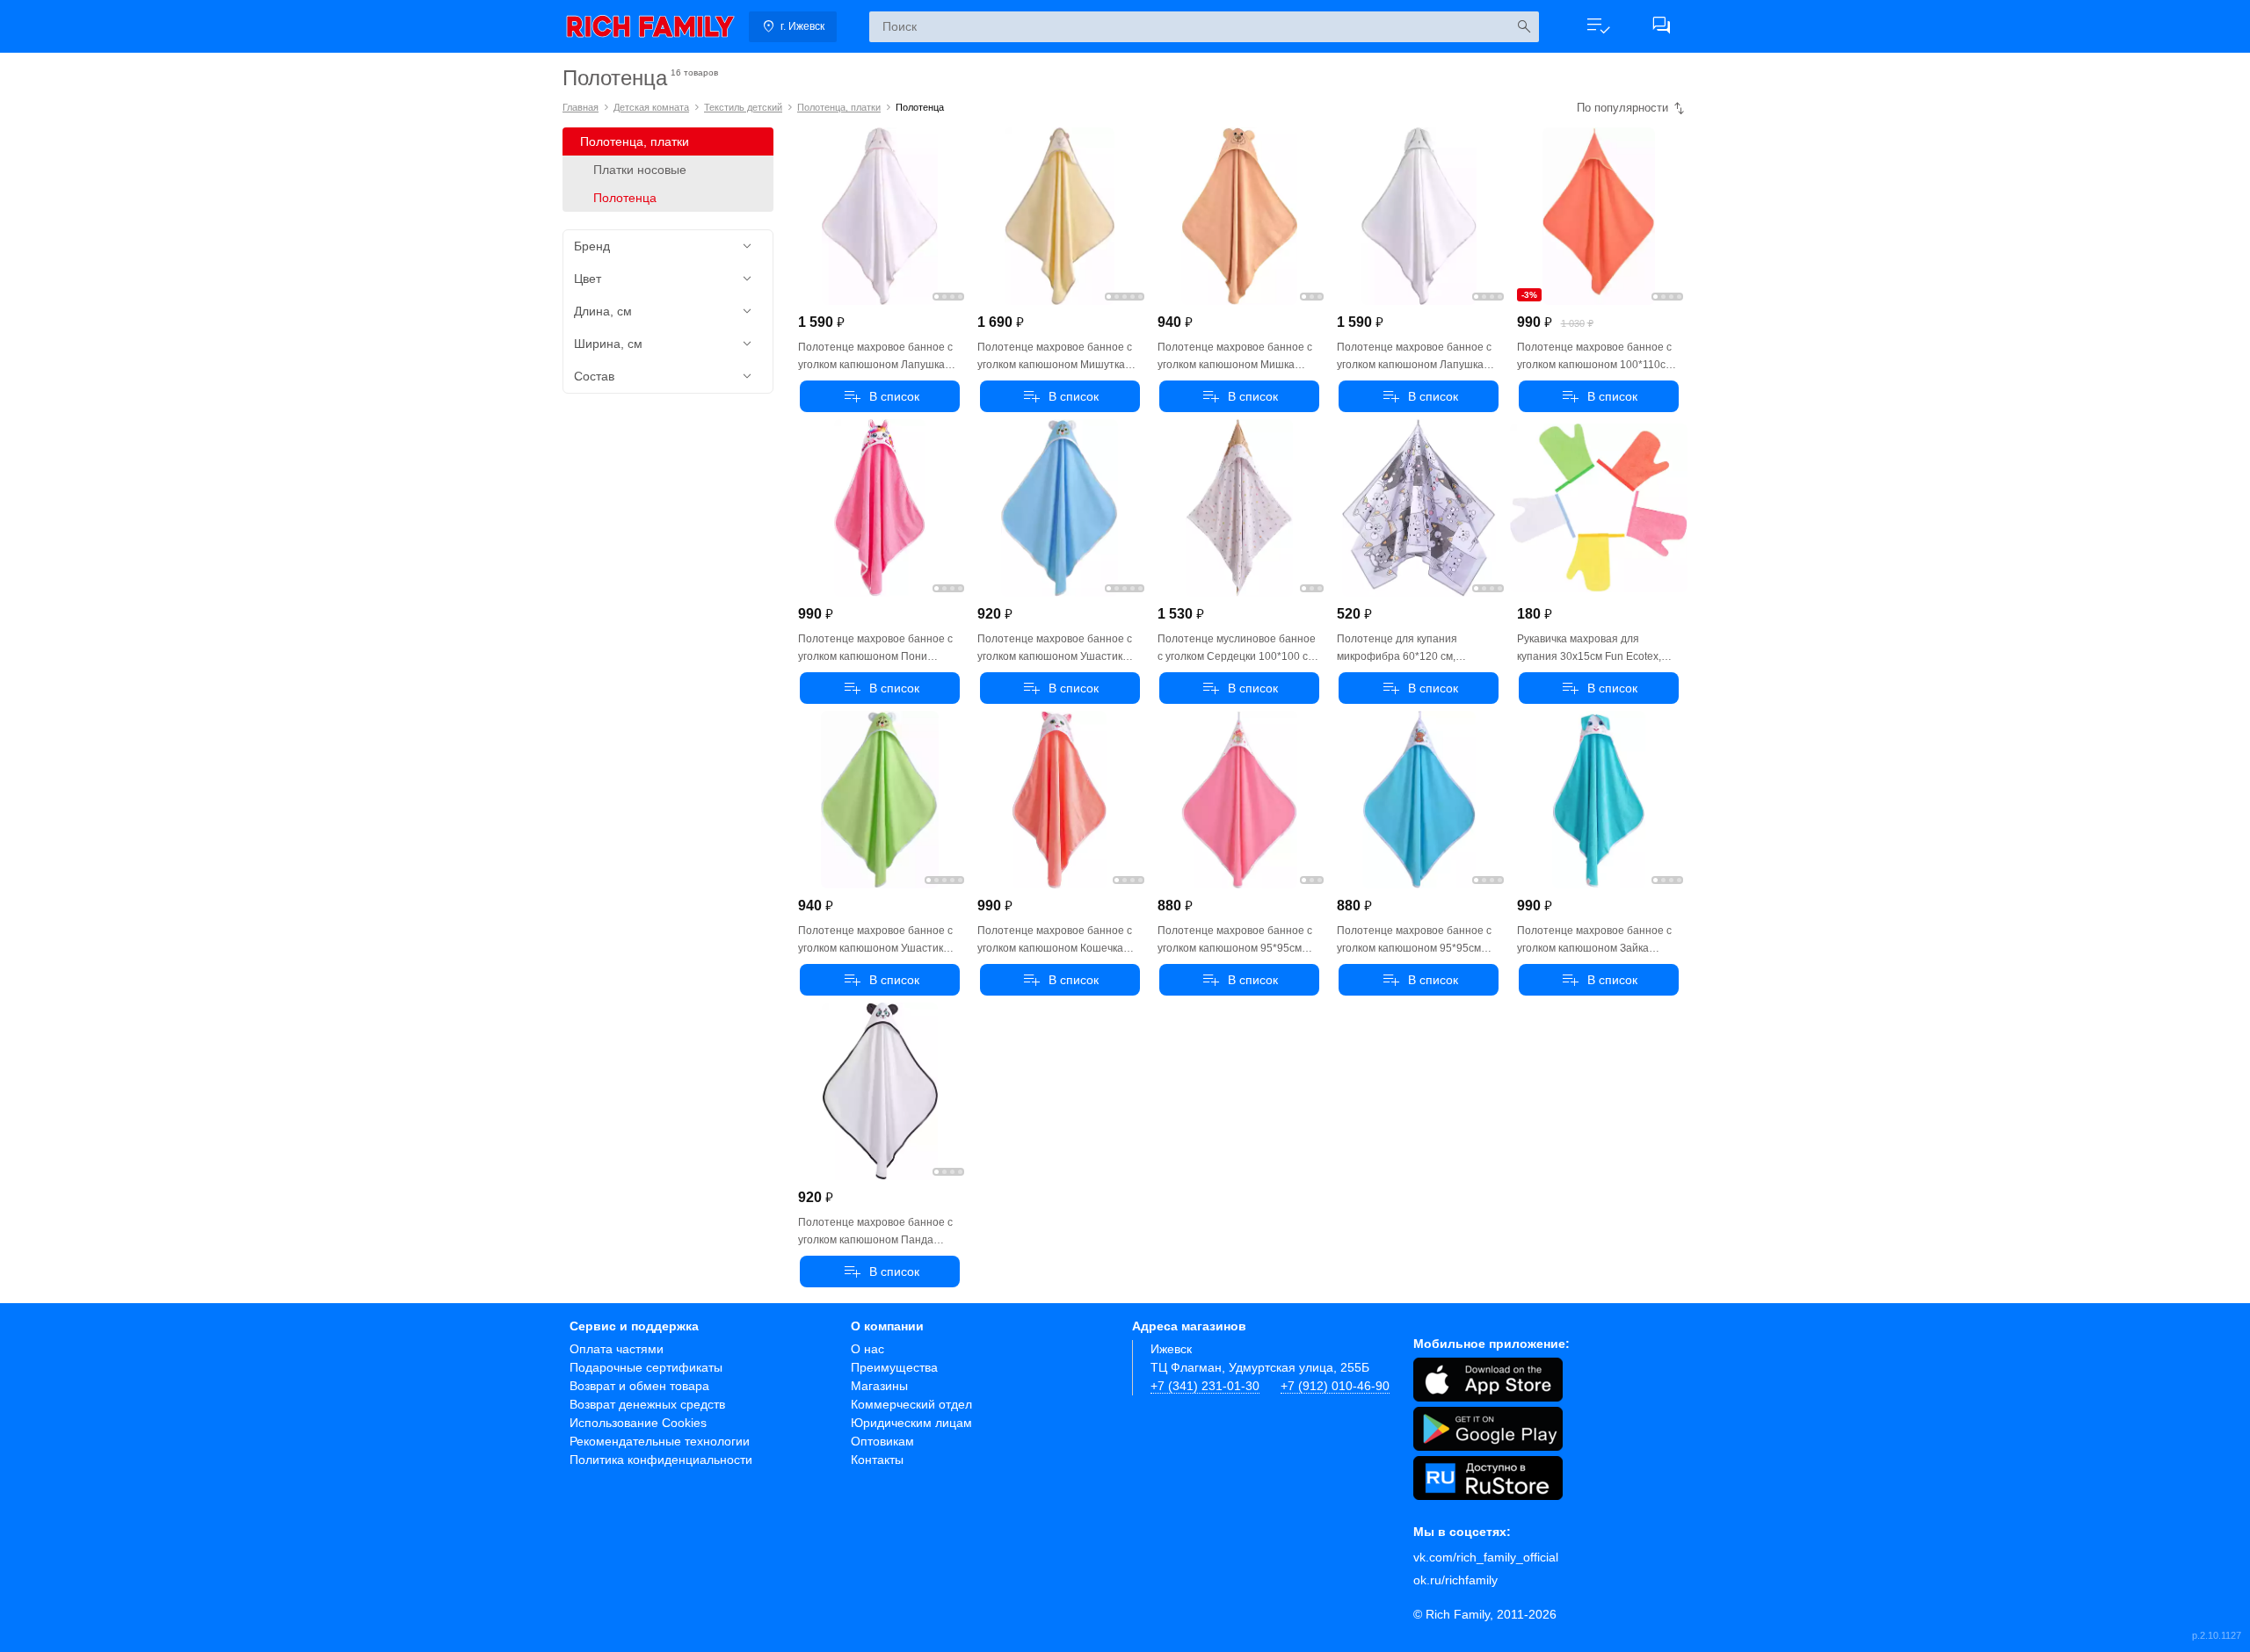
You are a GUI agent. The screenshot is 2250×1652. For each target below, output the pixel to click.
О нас (867, 1349)
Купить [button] (880, 396)
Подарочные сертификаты (646, 1367)
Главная (581, 107)
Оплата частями (617, 1349)
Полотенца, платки (839, 107)
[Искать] (1524, 27)
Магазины (879, 1386)
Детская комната (651, 107)
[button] (1598, 26)
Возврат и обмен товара (639, 1386)
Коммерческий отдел (911, 1404)
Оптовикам (882, 1441)
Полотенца (625, 198)
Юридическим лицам (911, 1423)
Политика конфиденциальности (661, 1460)
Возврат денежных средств (647, 1404)
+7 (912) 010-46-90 (1335, 1386)
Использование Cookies (638, 1423)
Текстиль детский (743, 107)
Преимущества (894, 1367)
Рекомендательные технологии (660, 1441)
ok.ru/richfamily (1455, 1580)
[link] (650, 26)
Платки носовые (640, 170)
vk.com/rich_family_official (1486, 1557)
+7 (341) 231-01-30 (1205, 1386)
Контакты (877, 1460)
